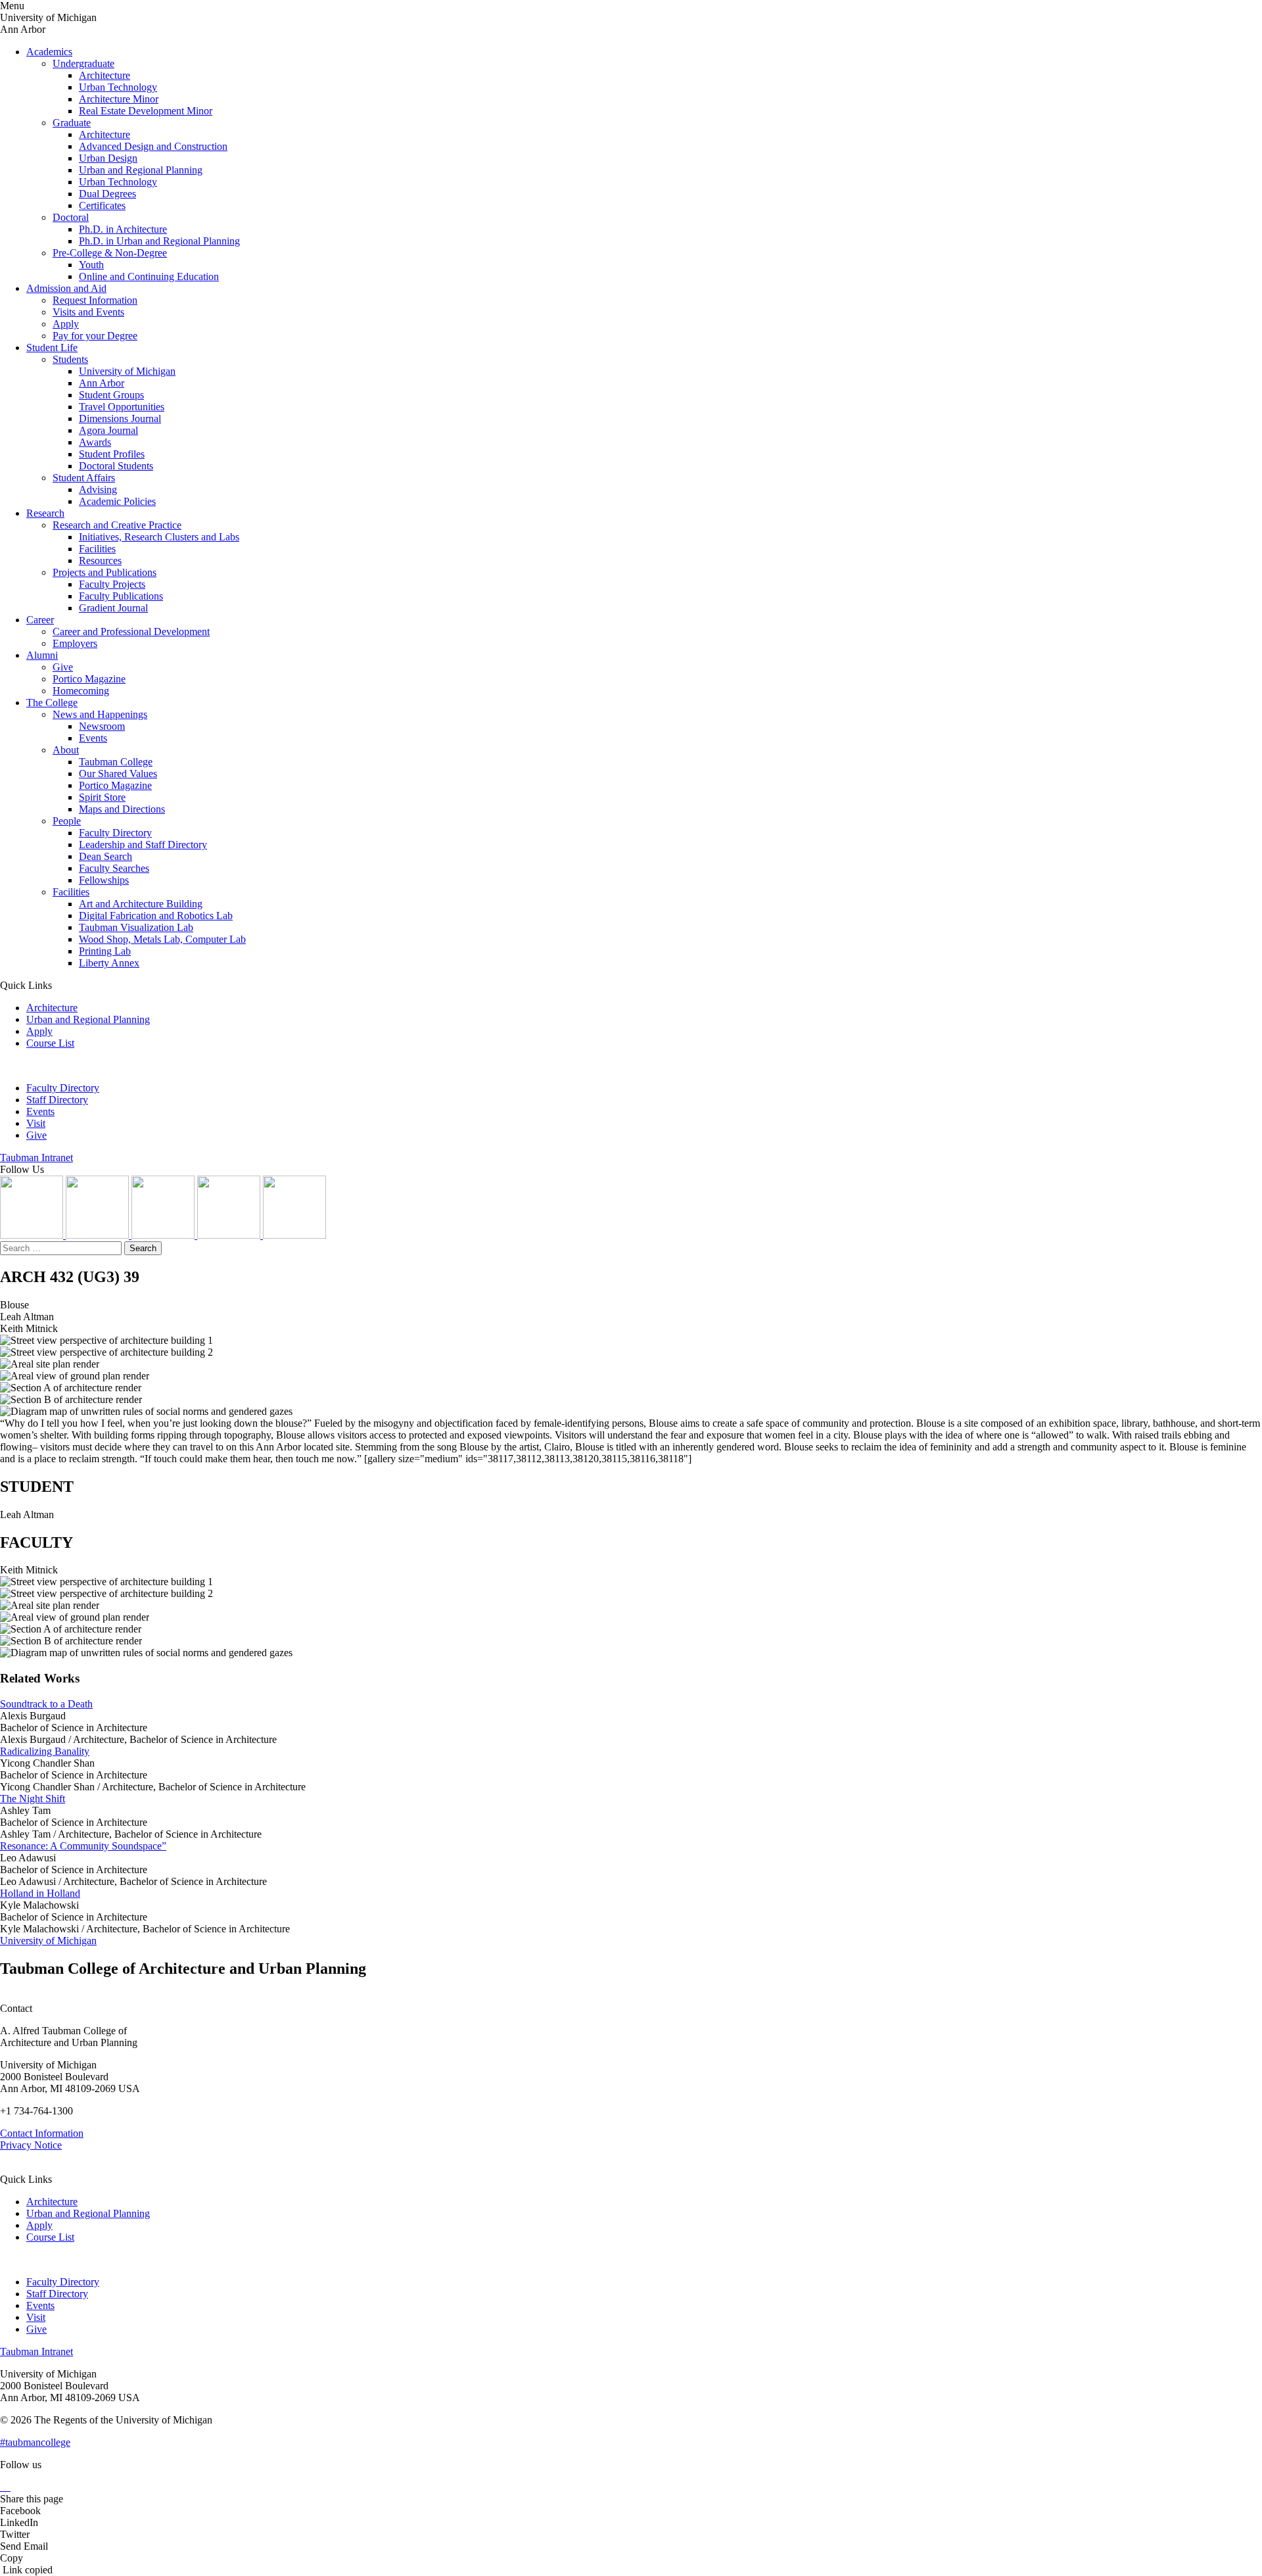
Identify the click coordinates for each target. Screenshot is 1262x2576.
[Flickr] (164, 1235)
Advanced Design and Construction (153, 146)
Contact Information (42, 2133)
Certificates (102, 205)
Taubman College (116, 762)
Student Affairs (84, 478)
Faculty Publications (121, 596)
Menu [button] (12, 6)
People (67, 821)
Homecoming (81, 691)
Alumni (42, 655)
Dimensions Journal (120, 418)
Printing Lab (105, 951)
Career (40, 620)
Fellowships (104, 880)
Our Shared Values (118, 774)
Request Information (95, 300)
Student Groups (111, 395)
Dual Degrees (107, 194)
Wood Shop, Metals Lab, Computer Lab (162, 939)
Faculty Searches (114, 868)
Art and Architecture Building (141, 904)
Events (93, 738)
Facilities (97, 549)
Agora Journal (108, 430)
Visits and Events (88, 312)
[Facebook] (294, 1235)
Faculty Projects (112, 584)
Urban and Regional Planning (141, 170)
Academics (49, 52)
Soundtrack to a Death (46, 1704)
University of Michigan (127, 371)
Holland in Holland (40, 1893)
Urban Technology (118, 87)
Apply (66, 324)
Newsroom (102, 726)
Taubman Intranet (36, 1157)
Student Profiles (112, 454)
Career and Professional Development (131, 632)
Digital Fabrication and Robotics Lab (156, 916)
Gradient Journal (113, 608)
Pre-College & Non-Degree (110, 253)
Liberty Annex (109, 963)
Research (45, 513)
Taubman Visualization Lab (136, 927)
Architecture (105, 75)
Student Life (52, 347)
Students (70, 359)
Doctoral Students (116, 466)
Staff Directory (57, 1100)
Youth (91, 265)
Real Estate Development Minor (146, 111)
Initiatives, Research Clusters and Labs (159, 537)
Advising (98, 489)
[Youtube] (230, 1235)
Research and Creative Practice (117, 525)
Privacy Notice (31, 2145)
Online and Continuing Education (149, 276)
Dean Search (105, 856)
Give (63, 667)
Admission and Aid (66, 288)
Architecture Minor (119, 99)
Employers (75, 643)
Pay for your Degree (95, 336)
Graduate (72, 123)
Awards (95, 442)
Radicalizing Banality (45, 1751)
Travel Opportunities (122, 407)
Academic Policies (117, 501)
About (66, 750)
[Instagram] (33, 1235)
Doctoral (71, 217)
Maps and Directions (122, 809)
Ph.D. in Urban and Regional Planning (159, 241)
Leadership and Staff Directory (143, 845)
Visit (36, 1123)
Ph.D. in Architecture (123, 229)
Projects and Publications (105, 572)
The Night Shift (33, 1799)
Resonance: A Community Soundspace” (83, 1846)
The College (52, 703)
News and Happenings (100, 714)
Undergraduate (83, 63)
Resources (100, 561)
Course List (50, 1043)
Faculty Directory (115, 833)
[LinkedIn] (99, 1235)
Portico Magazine (89, 679)
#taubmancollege (35, 2442)
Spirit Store (102, 797)
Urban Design (108, 158)
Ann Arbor (102, 383)
